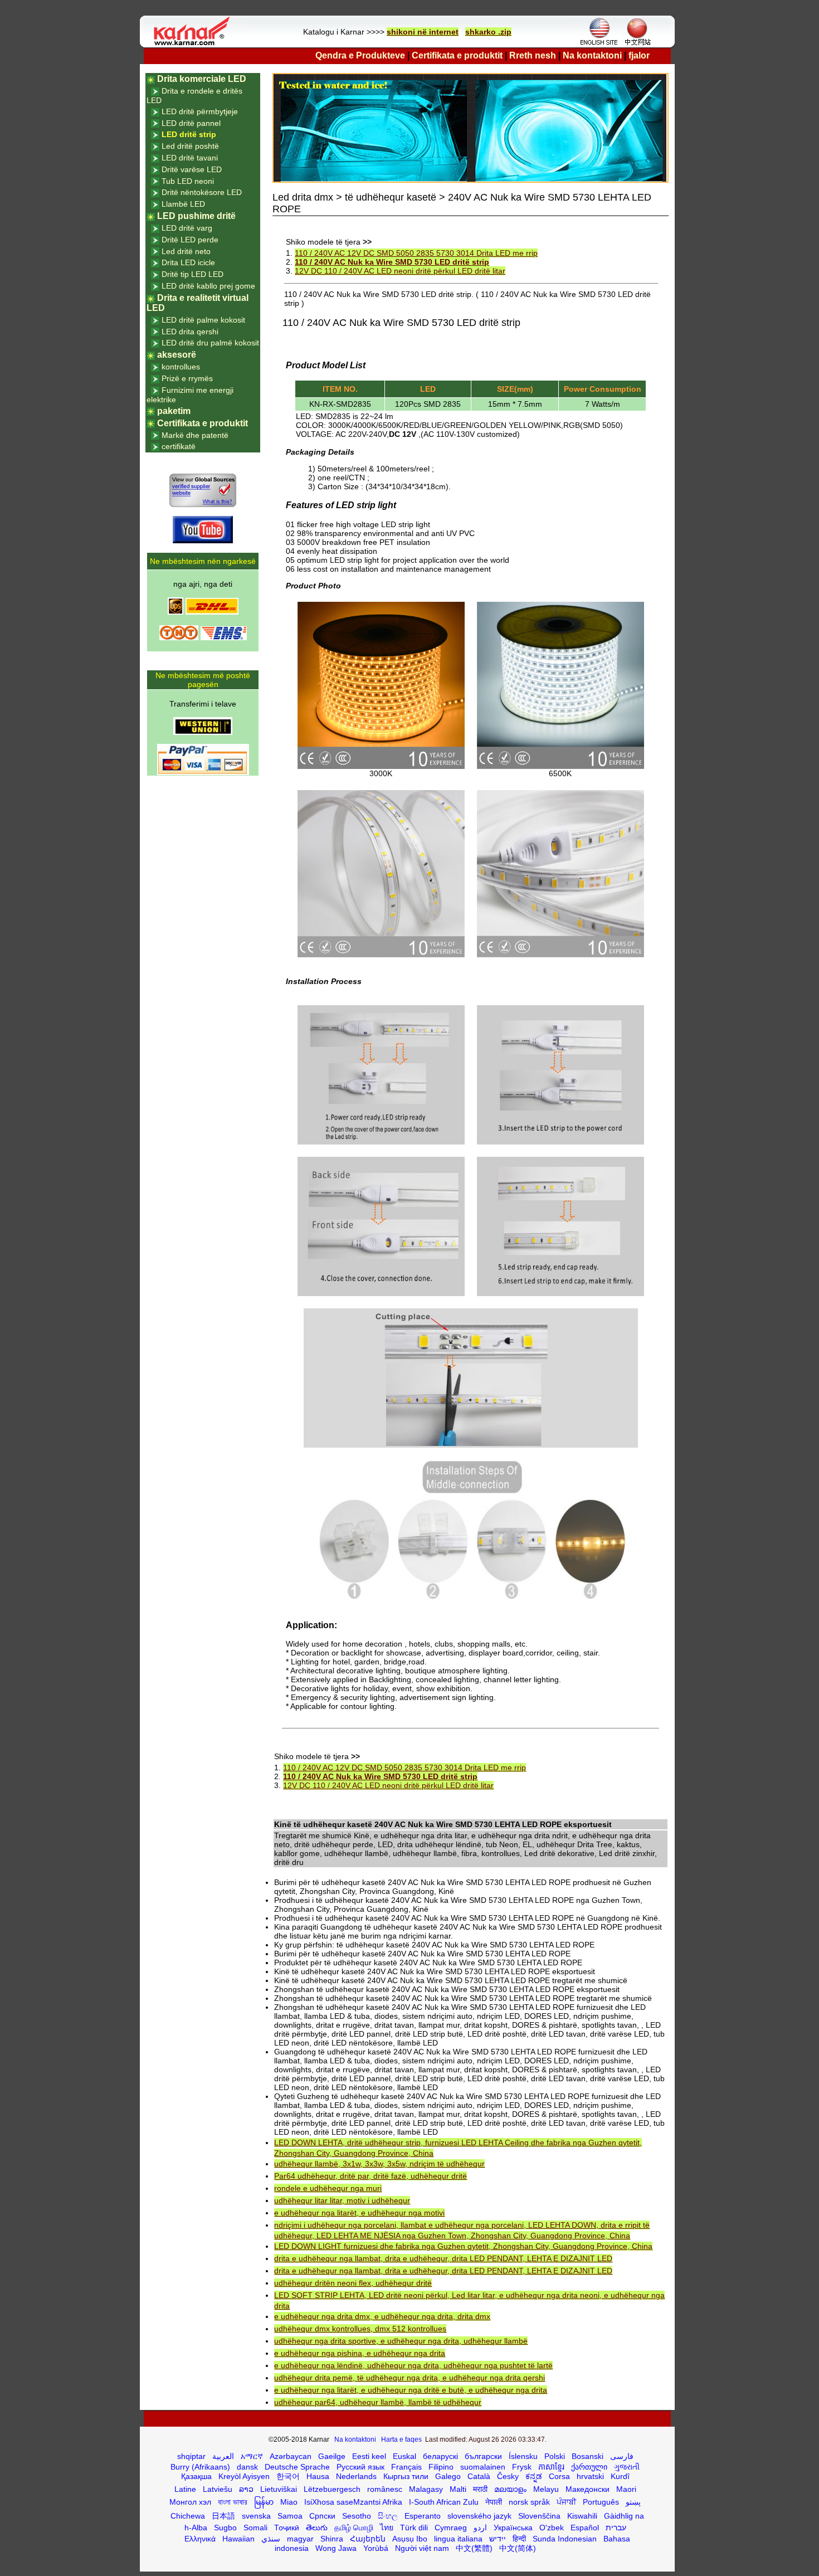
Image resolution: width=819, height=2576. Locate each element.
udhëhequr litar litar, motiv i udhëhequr (342, 2200)
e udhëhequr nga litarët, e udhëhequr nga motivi (359, 2213)
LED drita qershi (190, 332)
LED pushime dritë (196, 216)
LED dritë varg (187, 228)
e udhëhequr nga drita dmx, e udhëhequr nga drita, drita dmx (382, 2316)
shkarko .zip (488, 32)
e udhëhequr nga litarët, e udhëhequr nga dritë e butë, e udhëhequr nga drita (411, 2390)
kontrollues (181, 367)
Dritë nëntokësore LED (202, 192)
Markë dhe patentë (195, 435)
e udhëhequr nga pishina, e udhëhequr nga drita (360, 2353)
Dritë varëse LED (192, 169)
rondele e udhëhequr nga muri (328, 2188)
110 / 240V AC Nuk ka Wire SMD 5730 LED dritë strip (392, 262)
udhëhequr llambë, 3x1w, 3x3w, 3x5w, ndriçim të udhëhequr (379, 2164)
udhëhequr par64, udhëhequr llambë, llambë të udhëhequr (378, 2402)
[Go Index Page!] (194, 45)
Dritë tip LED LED (192, 274)
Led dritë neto (186, 251)
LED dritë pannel (191, 123)
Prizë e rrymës (187, 378)
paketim (174, 411)
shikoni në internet (423, 32)
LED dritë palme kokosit (203, 320)
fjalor (639, 55)
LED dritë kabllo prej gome (208, 286)
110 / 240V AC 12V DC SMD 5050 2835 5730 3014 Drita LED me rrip (416, 253)
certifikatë (179, 446)
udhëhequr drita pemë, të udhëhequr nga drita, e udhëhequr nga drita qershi (409, 2378)
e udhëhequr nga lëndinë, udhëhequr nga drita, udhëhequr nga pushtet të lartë (413, 2365)
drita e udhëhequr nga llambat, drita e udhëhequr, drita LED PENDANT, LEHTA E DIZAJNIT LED (443, 2258)
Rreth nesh (533, 55)
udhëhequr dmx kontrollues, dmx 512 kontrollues (360, 2329)
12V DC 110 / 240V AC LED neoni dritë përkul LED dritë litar (400, 271)
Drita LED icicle (188, 262)
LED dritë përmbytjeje (200, 111)
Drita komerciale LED (202, 79)
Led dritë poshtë (190, 146)
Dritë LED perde (190, 240)
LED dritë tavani (190, 158)
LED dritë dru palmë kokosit (210, 343)
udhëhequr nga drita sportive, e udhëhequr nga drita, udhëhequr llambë (401, 2341)
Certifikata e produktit (457, 55)
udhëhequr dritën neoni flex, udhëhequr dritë (353, 2283)
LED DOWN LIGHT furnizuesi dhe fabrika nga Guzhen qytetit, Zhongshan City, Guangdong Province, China (463, 2246)
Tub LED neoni (188, 181)
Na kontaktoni (592, 55)
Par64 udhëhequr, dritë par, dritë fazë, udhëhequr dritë (370, 2176)
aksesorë (177, 355)
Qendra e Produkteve (360, 55)
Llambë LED (183, 204)
